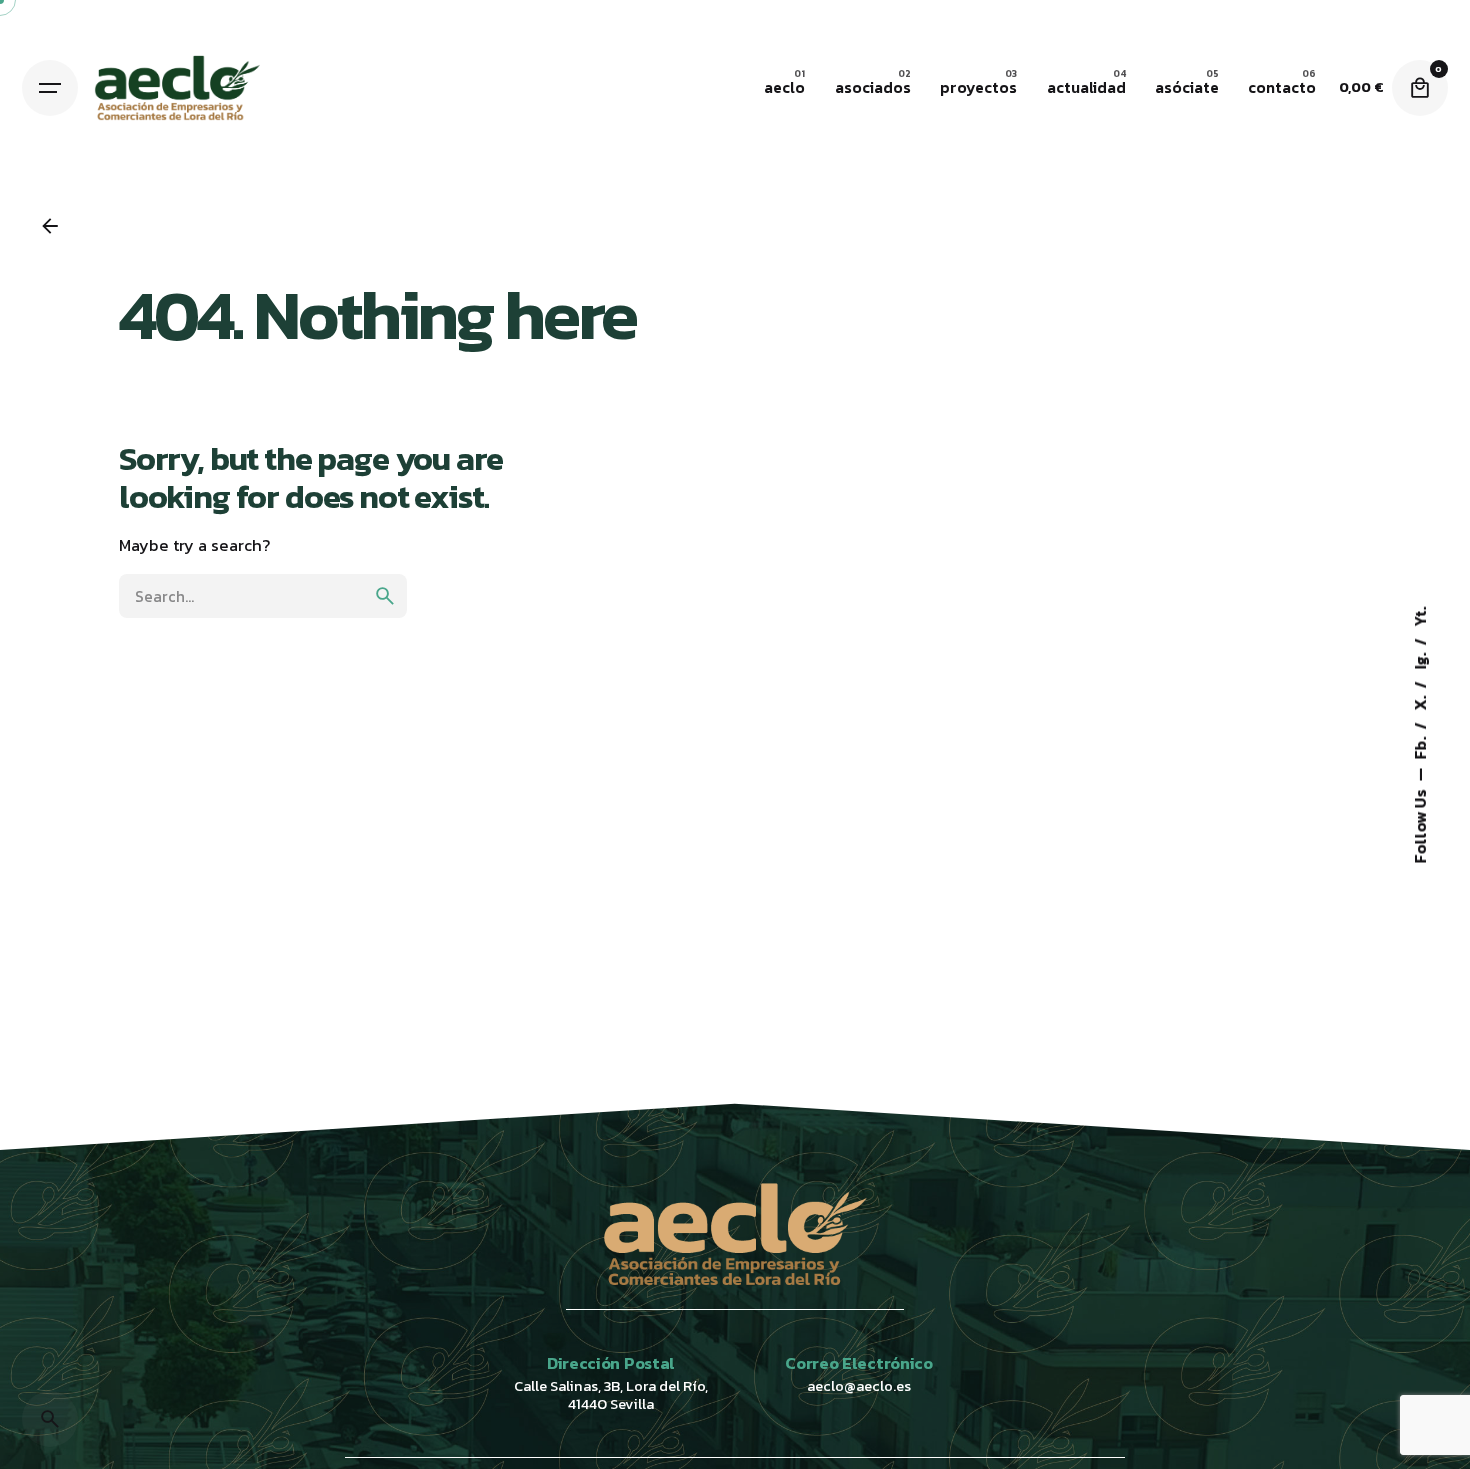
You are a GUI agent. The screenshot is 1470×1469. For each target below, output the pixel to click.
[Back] (50, 226)
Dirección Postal (611, 1363)
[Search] (50, 1419)
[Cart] (1420, 88)
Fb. (1420, 746)
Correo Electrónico (858, 1363)
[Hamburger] (50, 88)
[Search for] (263, 596)
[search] (385, 596)
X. (1420, 701)
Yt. (1420, 616)
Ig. (1420, 659)
